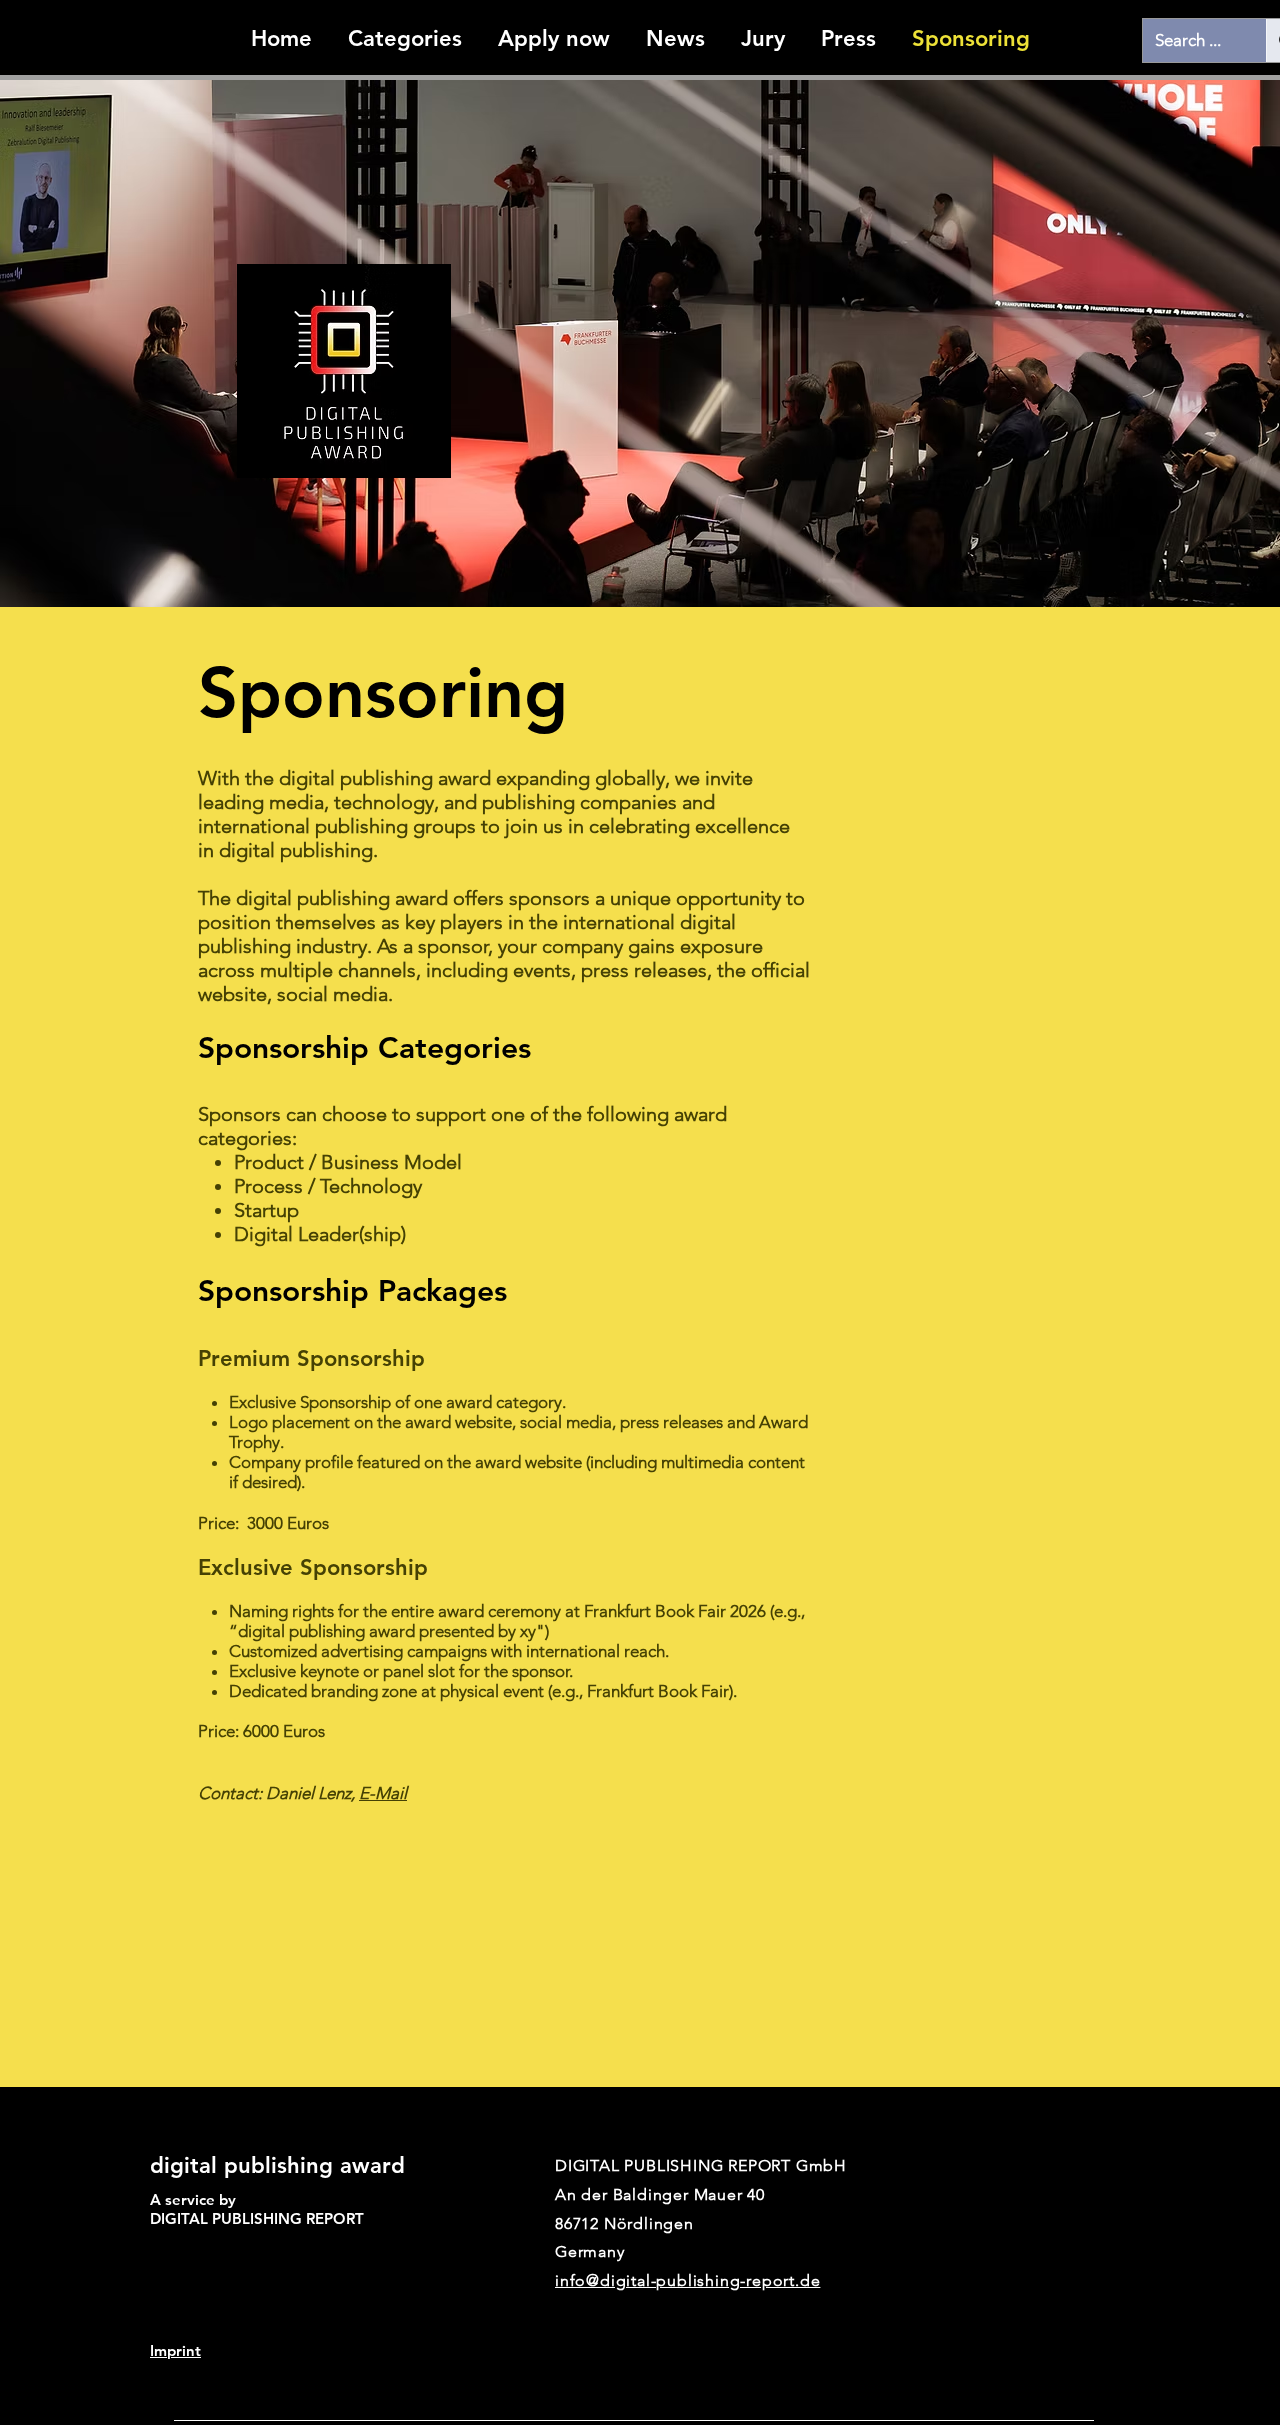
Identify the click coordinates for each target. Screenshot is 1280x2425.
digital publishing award (277, 2165)
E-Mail (383, 1793)
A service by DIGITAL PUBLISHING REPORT (259, 2209)
